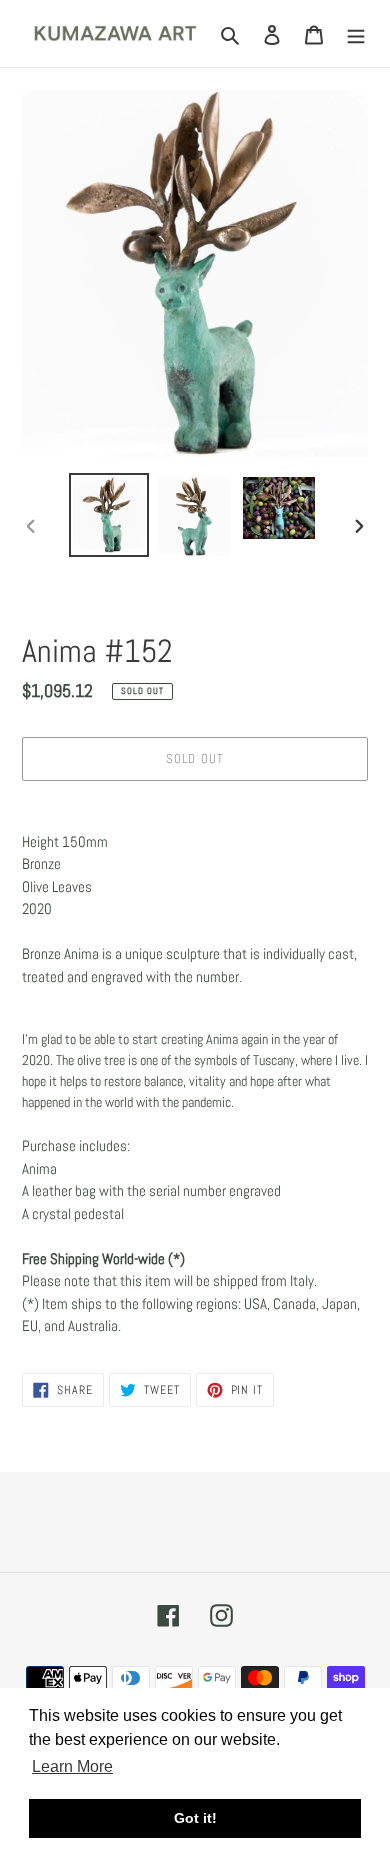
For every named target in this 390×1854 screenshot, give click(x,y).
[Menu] (356, 33)
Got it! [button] (195, 1818)
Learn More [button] (72, 1766)
